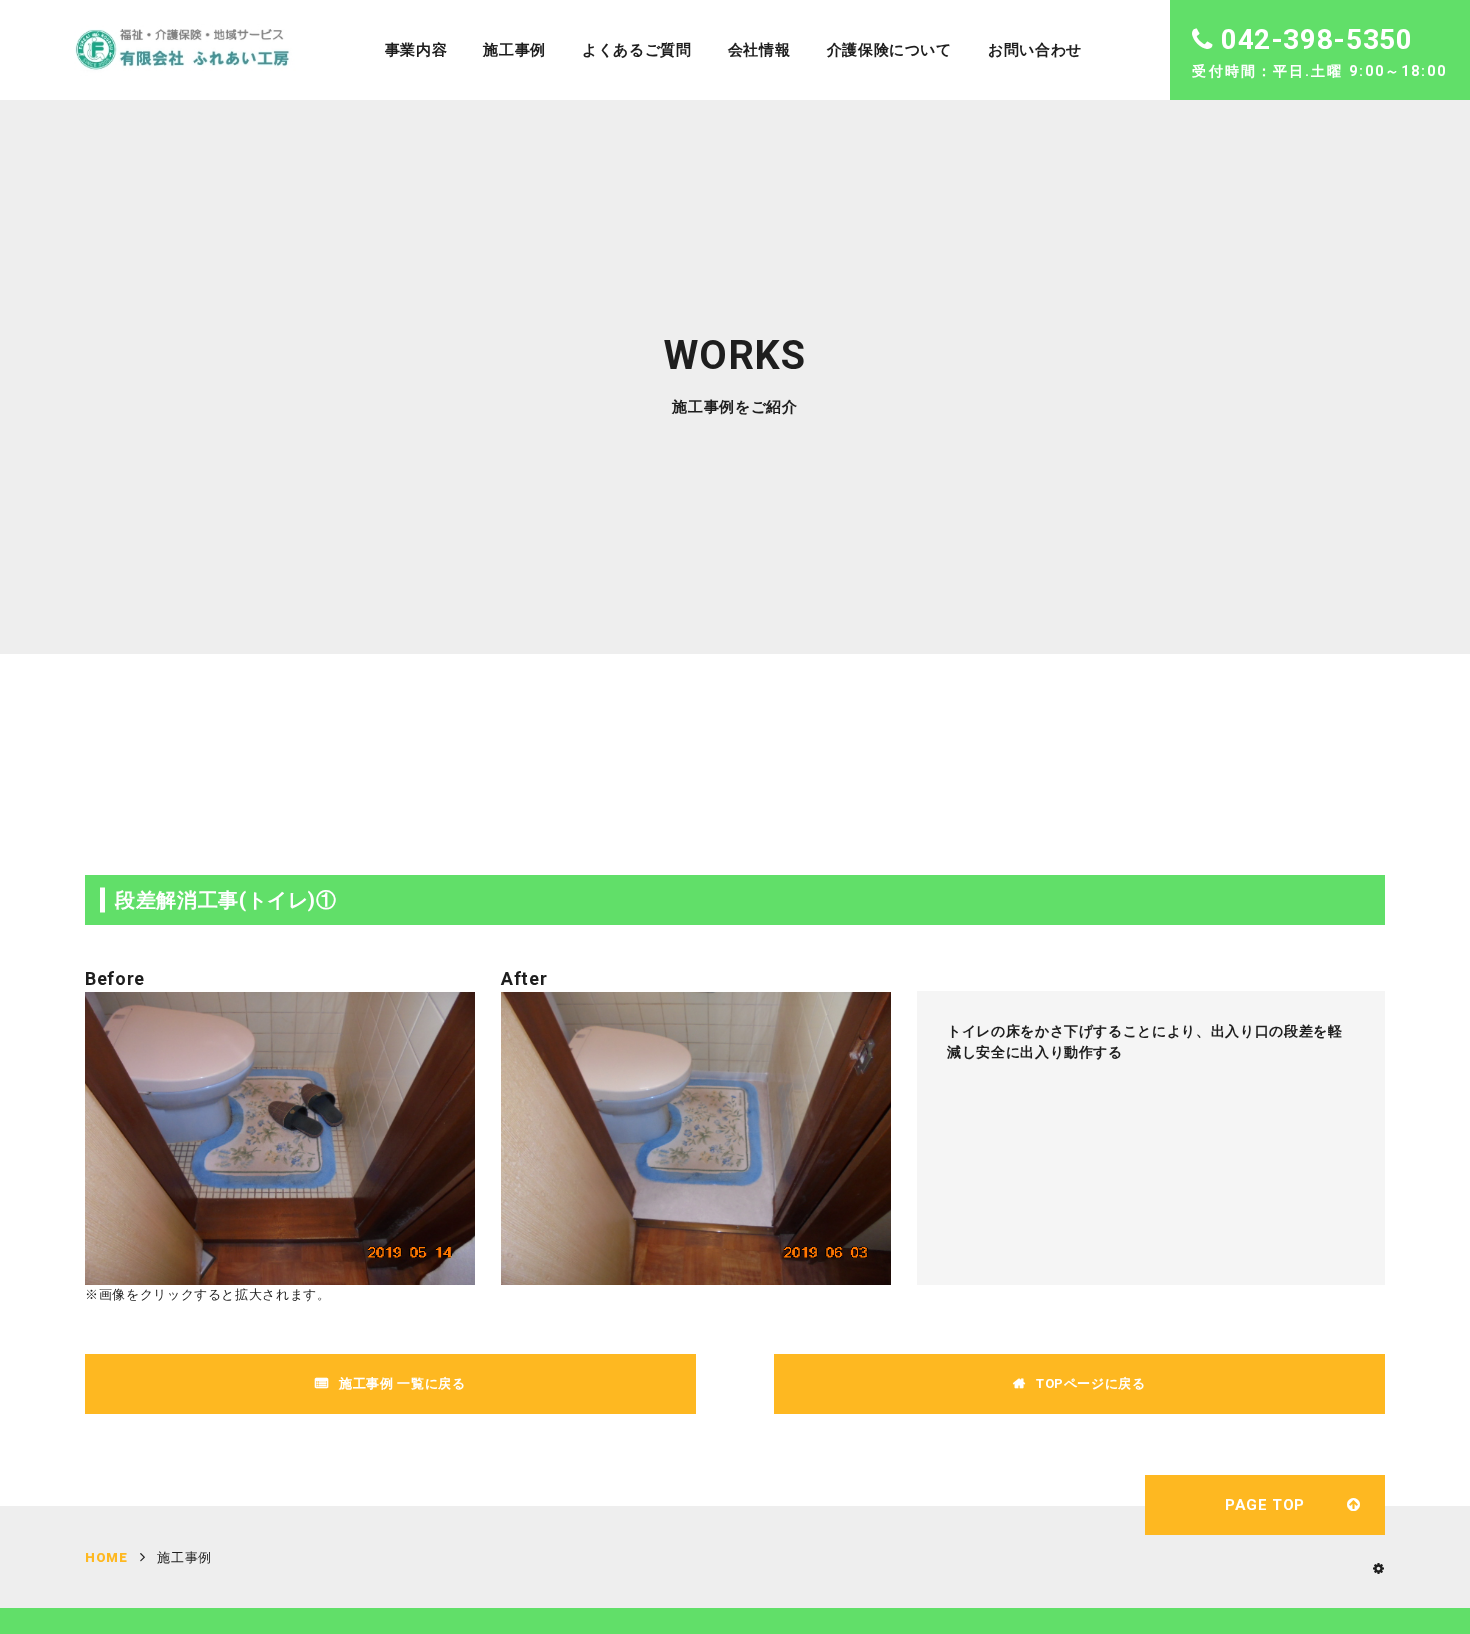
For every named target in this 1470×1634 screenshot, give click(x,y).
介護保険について (889, 50)
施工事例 (514, 50)
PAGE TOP (1265, 1505)
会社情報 (759, 50)
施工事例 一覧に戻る (402, 1383)
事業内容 (416, 50)
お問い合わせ (1035, 50)
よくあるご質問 (637, 50)
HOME (106, 1557)
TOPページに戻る (1091, 1383)
